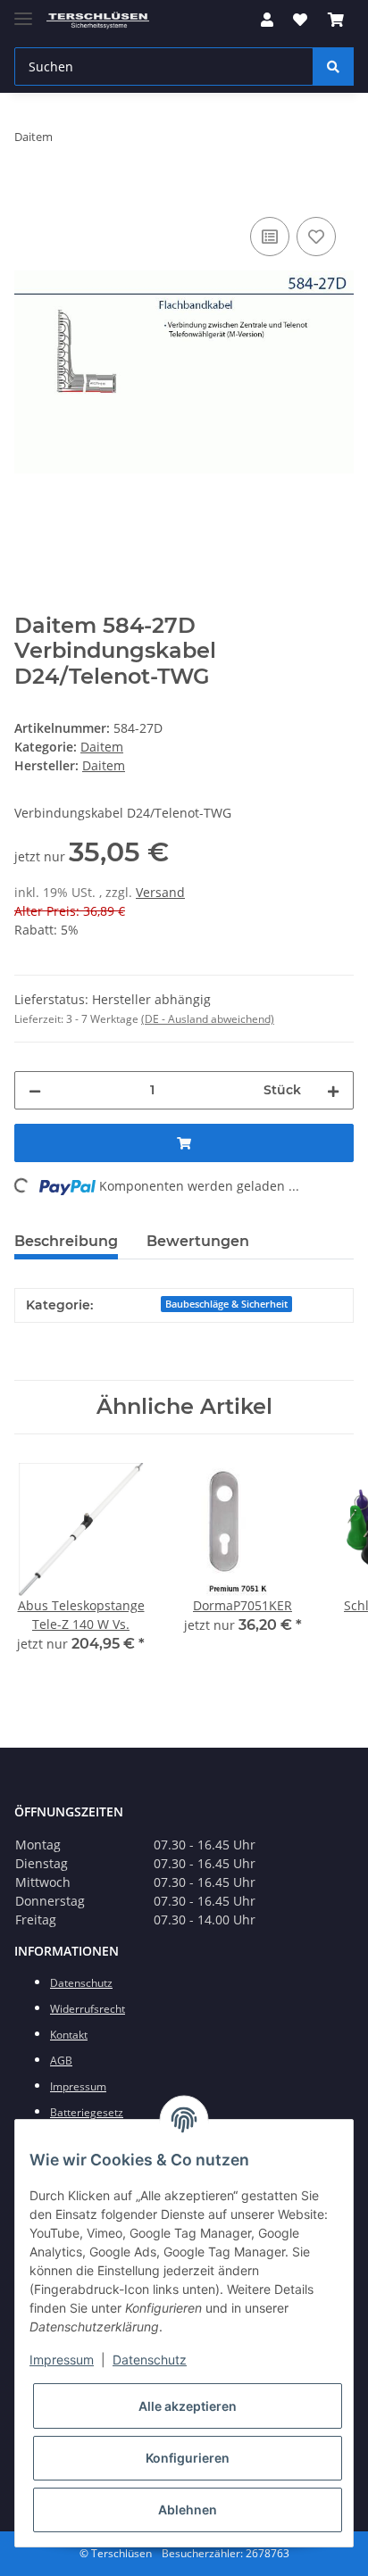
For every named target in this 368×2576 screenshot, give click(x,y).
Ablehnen (188, 2510)
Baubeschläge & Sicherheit (226, 1304)
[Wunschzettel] (300, 20)
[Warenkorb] (336, 20)
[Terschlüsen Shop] (98, 20)
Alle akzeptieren (188, 2406)
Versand (160, 892)
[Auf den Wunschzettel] (316, 237)
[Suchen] (333, 66)
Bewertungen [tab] (198, 1241)
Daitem (102, 747)
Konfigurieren (188, 2458)
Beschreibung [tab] (66, 1241)
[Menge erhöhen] (333, 1090)
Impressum (62, 2360)
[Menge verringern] (35, 1090)
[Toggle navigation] (23, 11)
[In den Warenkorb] (29, 193)
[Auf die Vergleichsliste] (270, 237)
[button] (267, 20)
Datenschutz (150, 2360)
